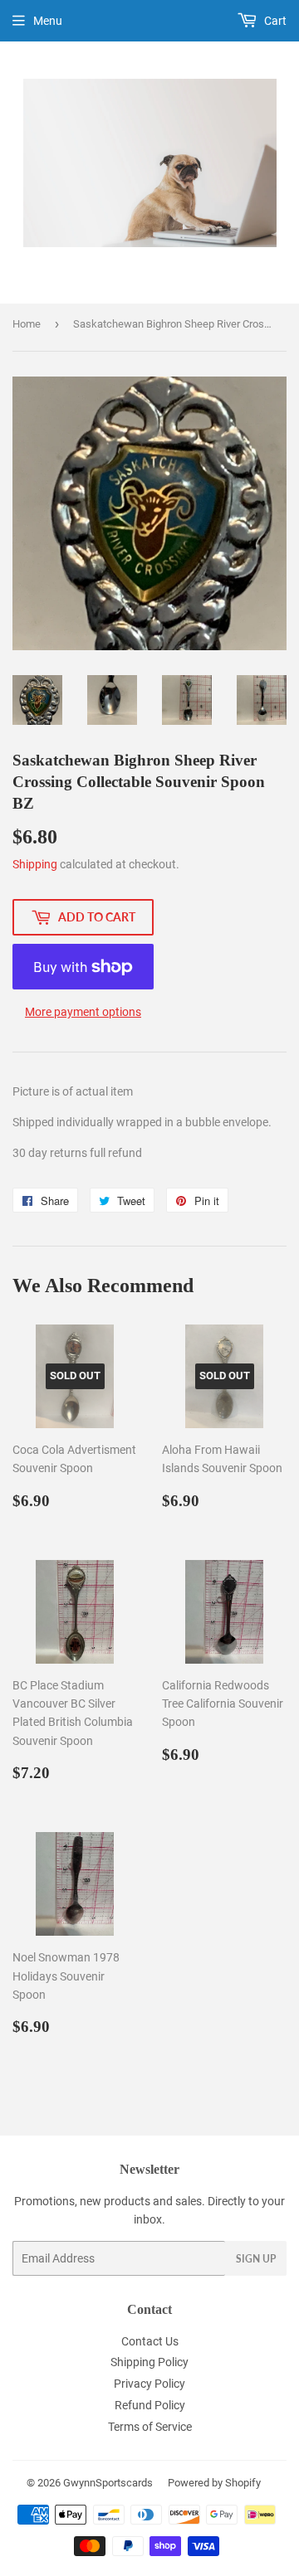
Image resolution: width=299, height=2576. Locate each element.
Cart (274, 21)
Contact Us (150, 2341)
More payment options (83, 1012)
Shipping (35, 864)
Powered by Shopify (214, 2483)
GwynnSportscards (108, 2483)
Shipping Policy (149, 2362)
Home (27, 324)
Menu (48, 21)
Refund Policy (150, 2405)
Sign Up (256, 2259)
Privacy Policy (149, 2384)
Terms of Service (150, 2427)
